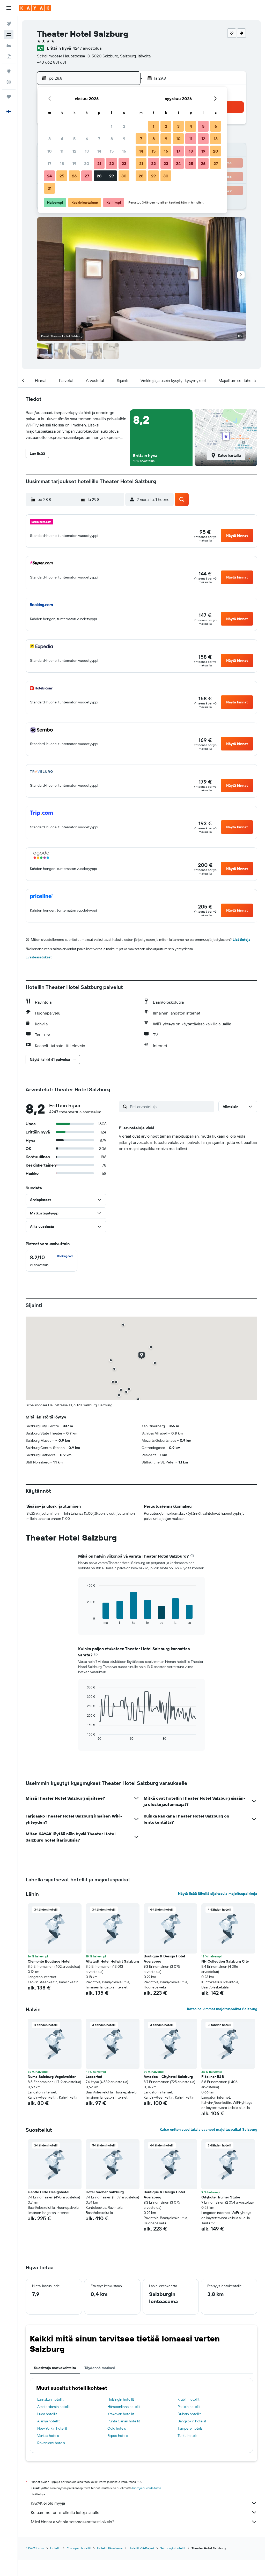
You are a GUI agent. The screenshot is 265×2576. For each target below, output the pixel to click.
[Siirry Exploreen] (9, 71)
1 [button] (112, 126)
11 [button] (62, 151)
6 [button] (87, 139)
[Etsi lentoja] (9, 24)
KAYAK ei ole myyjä (48, 2503)
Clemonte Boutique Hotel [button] (49, 1961)
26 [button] (74, 176)
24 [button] (49, 176)
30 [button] (124, 176)
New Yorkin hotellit (52, 2428)
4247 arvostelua (87, 48)
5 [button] (74, 139)
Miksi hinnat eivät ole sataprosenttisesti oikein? (72, 2522)
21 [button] (99, 163)
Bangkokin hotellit (192, 2421)
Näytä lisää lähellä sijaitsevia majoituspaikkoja (218, 1894)
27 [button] (87, 176)
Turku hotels (187, 2436)
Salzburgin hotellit (173, 2548)
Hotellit (55, 2548)
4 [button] (62, 139)
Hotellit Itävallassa (110, 2548)
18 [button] (62, 163)
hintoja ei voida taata (147, 2488)
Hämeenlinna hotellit (124, 2407)
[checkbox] (51, 1261)
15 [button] (112, 151)
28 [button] (99, 176)
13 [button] (87, 151)
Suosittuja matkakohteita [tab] (55, 2368)
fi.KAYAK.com (35, 2548)
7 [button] (99, 139)
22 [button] (112, 163)
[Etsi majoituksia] (9, 35)
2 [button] (124, 126)
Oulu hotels (117, 2428)
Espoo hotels (118, 2436)
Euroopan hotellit (79, 2548)
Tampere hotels (190, 2428)
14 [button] (99, 151)
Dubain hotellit (189, 2414)
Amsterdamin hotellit (54, 2407)
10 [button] (50, 151)
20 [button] (87, 163)
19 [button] (74, 163)
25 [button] (62, 176)
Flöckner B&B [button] (213, 2077)
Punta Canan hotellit (124, 2421)
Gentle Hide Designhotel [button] (49, 2192)
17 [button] (49, 163)
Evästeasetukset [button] (39, 957)
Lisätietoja (242, 940)
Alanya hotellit (49, 2421)
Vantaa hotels (48, 2436)
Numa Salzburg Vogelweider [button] (52, 2077)
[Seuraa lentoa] (9, 82)
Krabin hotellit (189, 2399)
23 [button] (124, 163)
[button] (9, 8)
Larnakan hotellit (50, 2399)
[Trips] (9, 97)
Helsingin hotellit (121, 2399)
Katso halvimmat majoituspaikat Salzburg (222, 2009)
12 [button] (74, 151)
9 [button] (124, 139)
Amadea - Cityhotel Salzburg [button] (168, 2077)
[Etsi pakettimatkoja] (9, 56)
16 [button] (124, 151)
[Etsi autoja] (9, 46)
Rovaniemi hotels (51, 2443)
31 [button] (50, 188)
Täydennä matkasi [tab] (100, 2368)
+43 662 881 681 (51, 62)
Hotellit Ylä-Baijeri (141, 2548)
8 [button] (112, 139)
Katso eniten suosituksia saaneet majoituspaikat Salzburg (208, 2129)
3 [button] (50, 139)
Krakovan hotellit (121, 2414)
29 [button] (112, 176)
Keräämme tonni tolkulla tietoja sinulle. (65, 2512)
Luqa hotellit (47, 2414)
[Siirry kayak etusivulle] (35, 8)
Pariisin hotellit (189, 2407)
